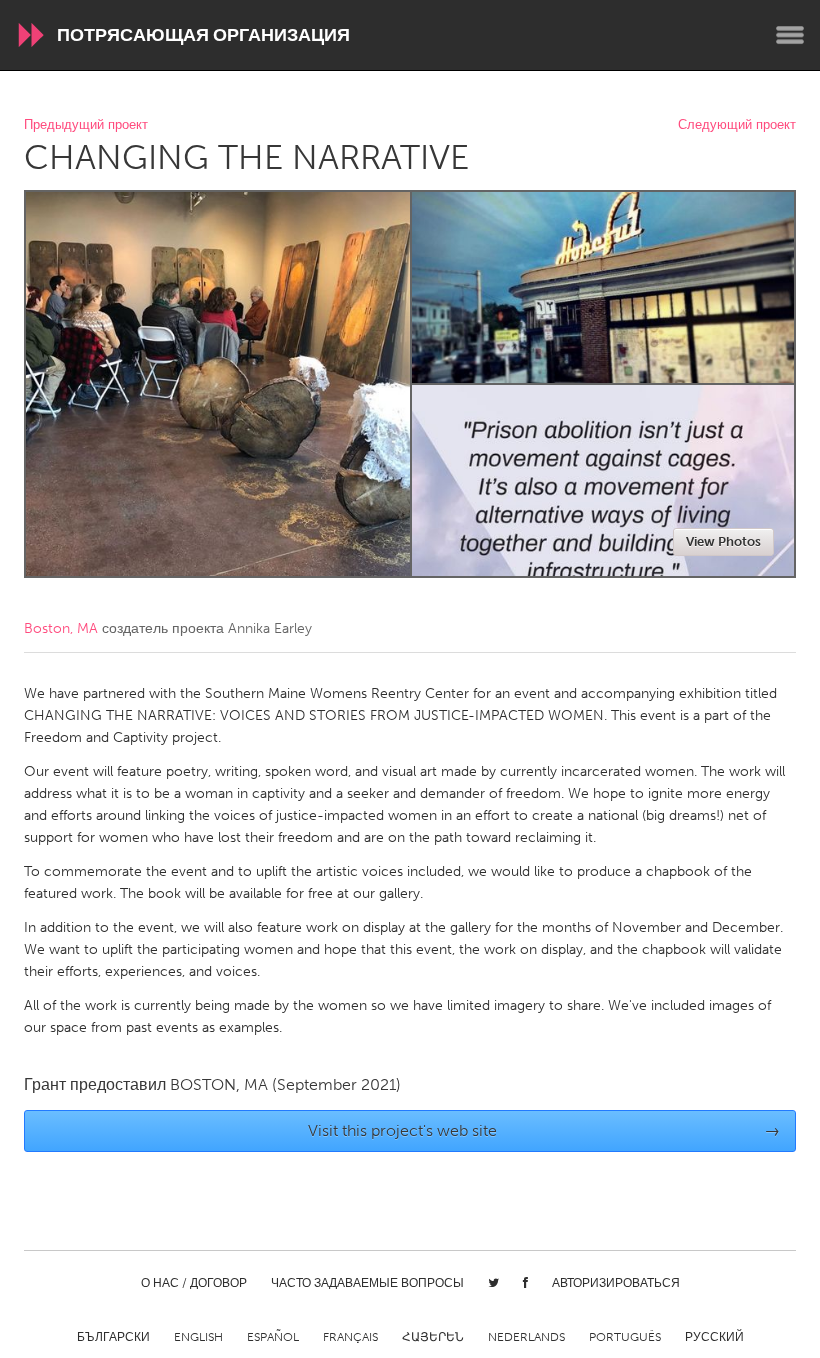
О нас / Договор (194, 1283)
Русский (714, 1337)
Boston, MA (61, 628)
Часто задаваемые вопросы (367, 1283)
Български (113, 1337)
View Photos (723, 541)
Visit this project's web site (544, 1130)
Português (625, 1337)
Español (273, 1337)
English (198, 1337)
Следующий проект (737, 125)
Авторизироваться (616, 1283)
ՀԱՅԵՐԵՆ (433, 1337)
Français (350, 1337)
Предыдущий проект (86, 125)
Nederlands (526, 1337)
